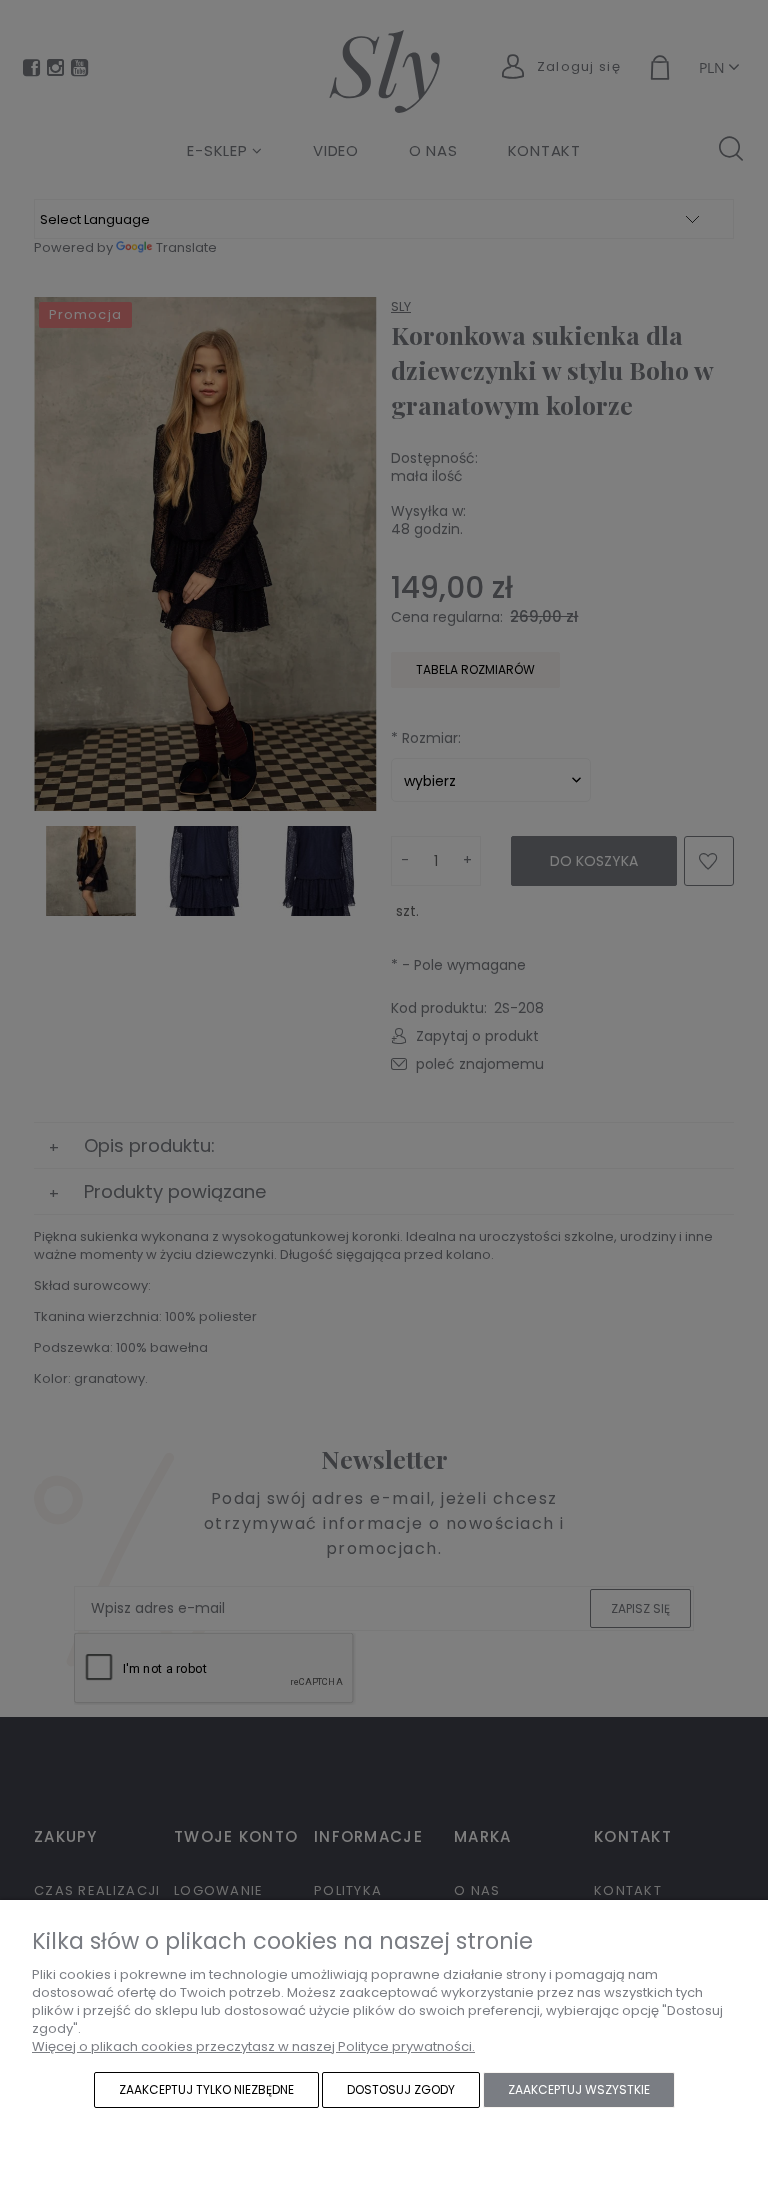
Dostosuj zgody (401, 2089)
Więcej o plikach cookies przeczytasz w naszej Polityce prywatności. (253, 2046)
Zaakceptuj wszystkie (579, 2089)
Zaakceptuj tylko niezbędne (206, 2089)
